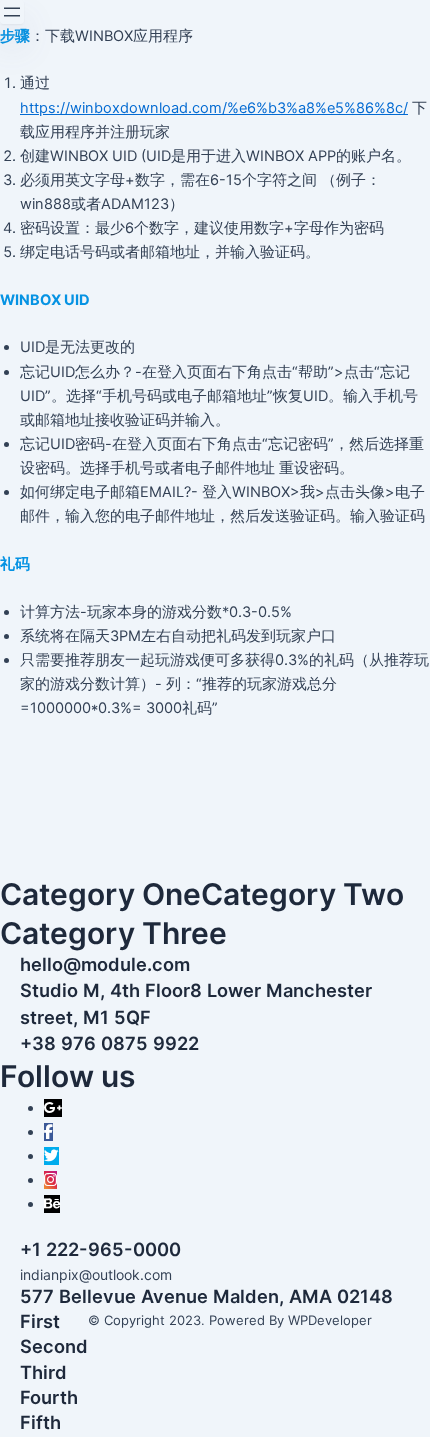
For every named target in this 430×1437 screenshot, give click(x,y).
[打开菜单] (12, 12)
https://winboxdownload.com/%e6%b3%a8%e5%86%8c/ (214, 108)
